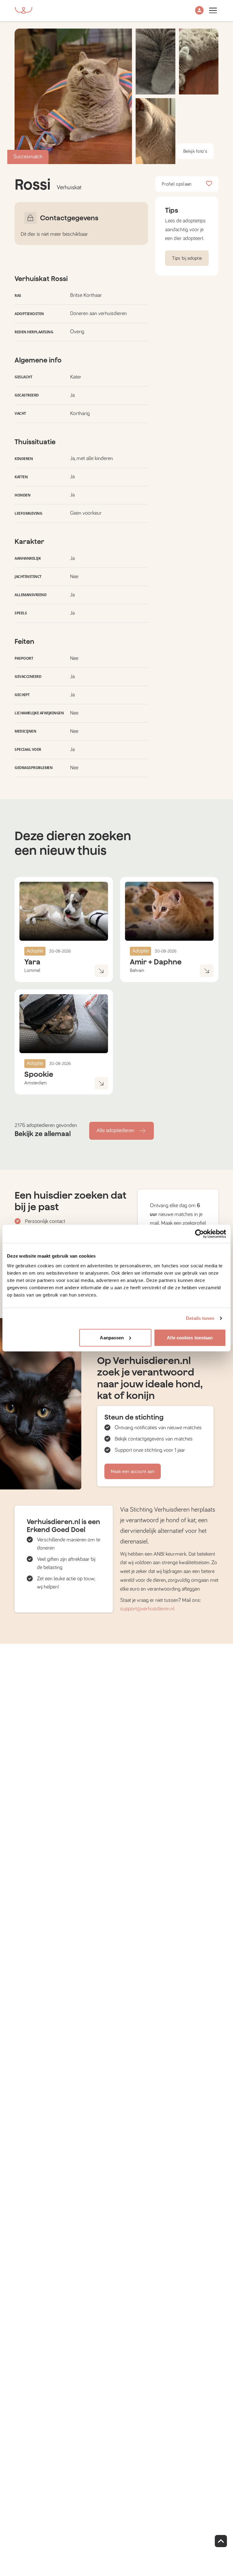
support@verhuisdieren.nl (147, 1609)
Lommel (32, 970)
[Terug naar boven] (221, 2541)
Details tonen (200, 1318)
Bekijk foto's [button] (195, 151)
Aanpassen (112, 1337)
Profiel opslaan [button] (177, 184)
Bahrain (137, 970)
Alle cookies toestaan (190, 1337)
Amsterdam (35, 1083)
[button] (199, 11)
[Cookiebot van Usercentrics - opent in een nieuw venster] (199, 1234)
